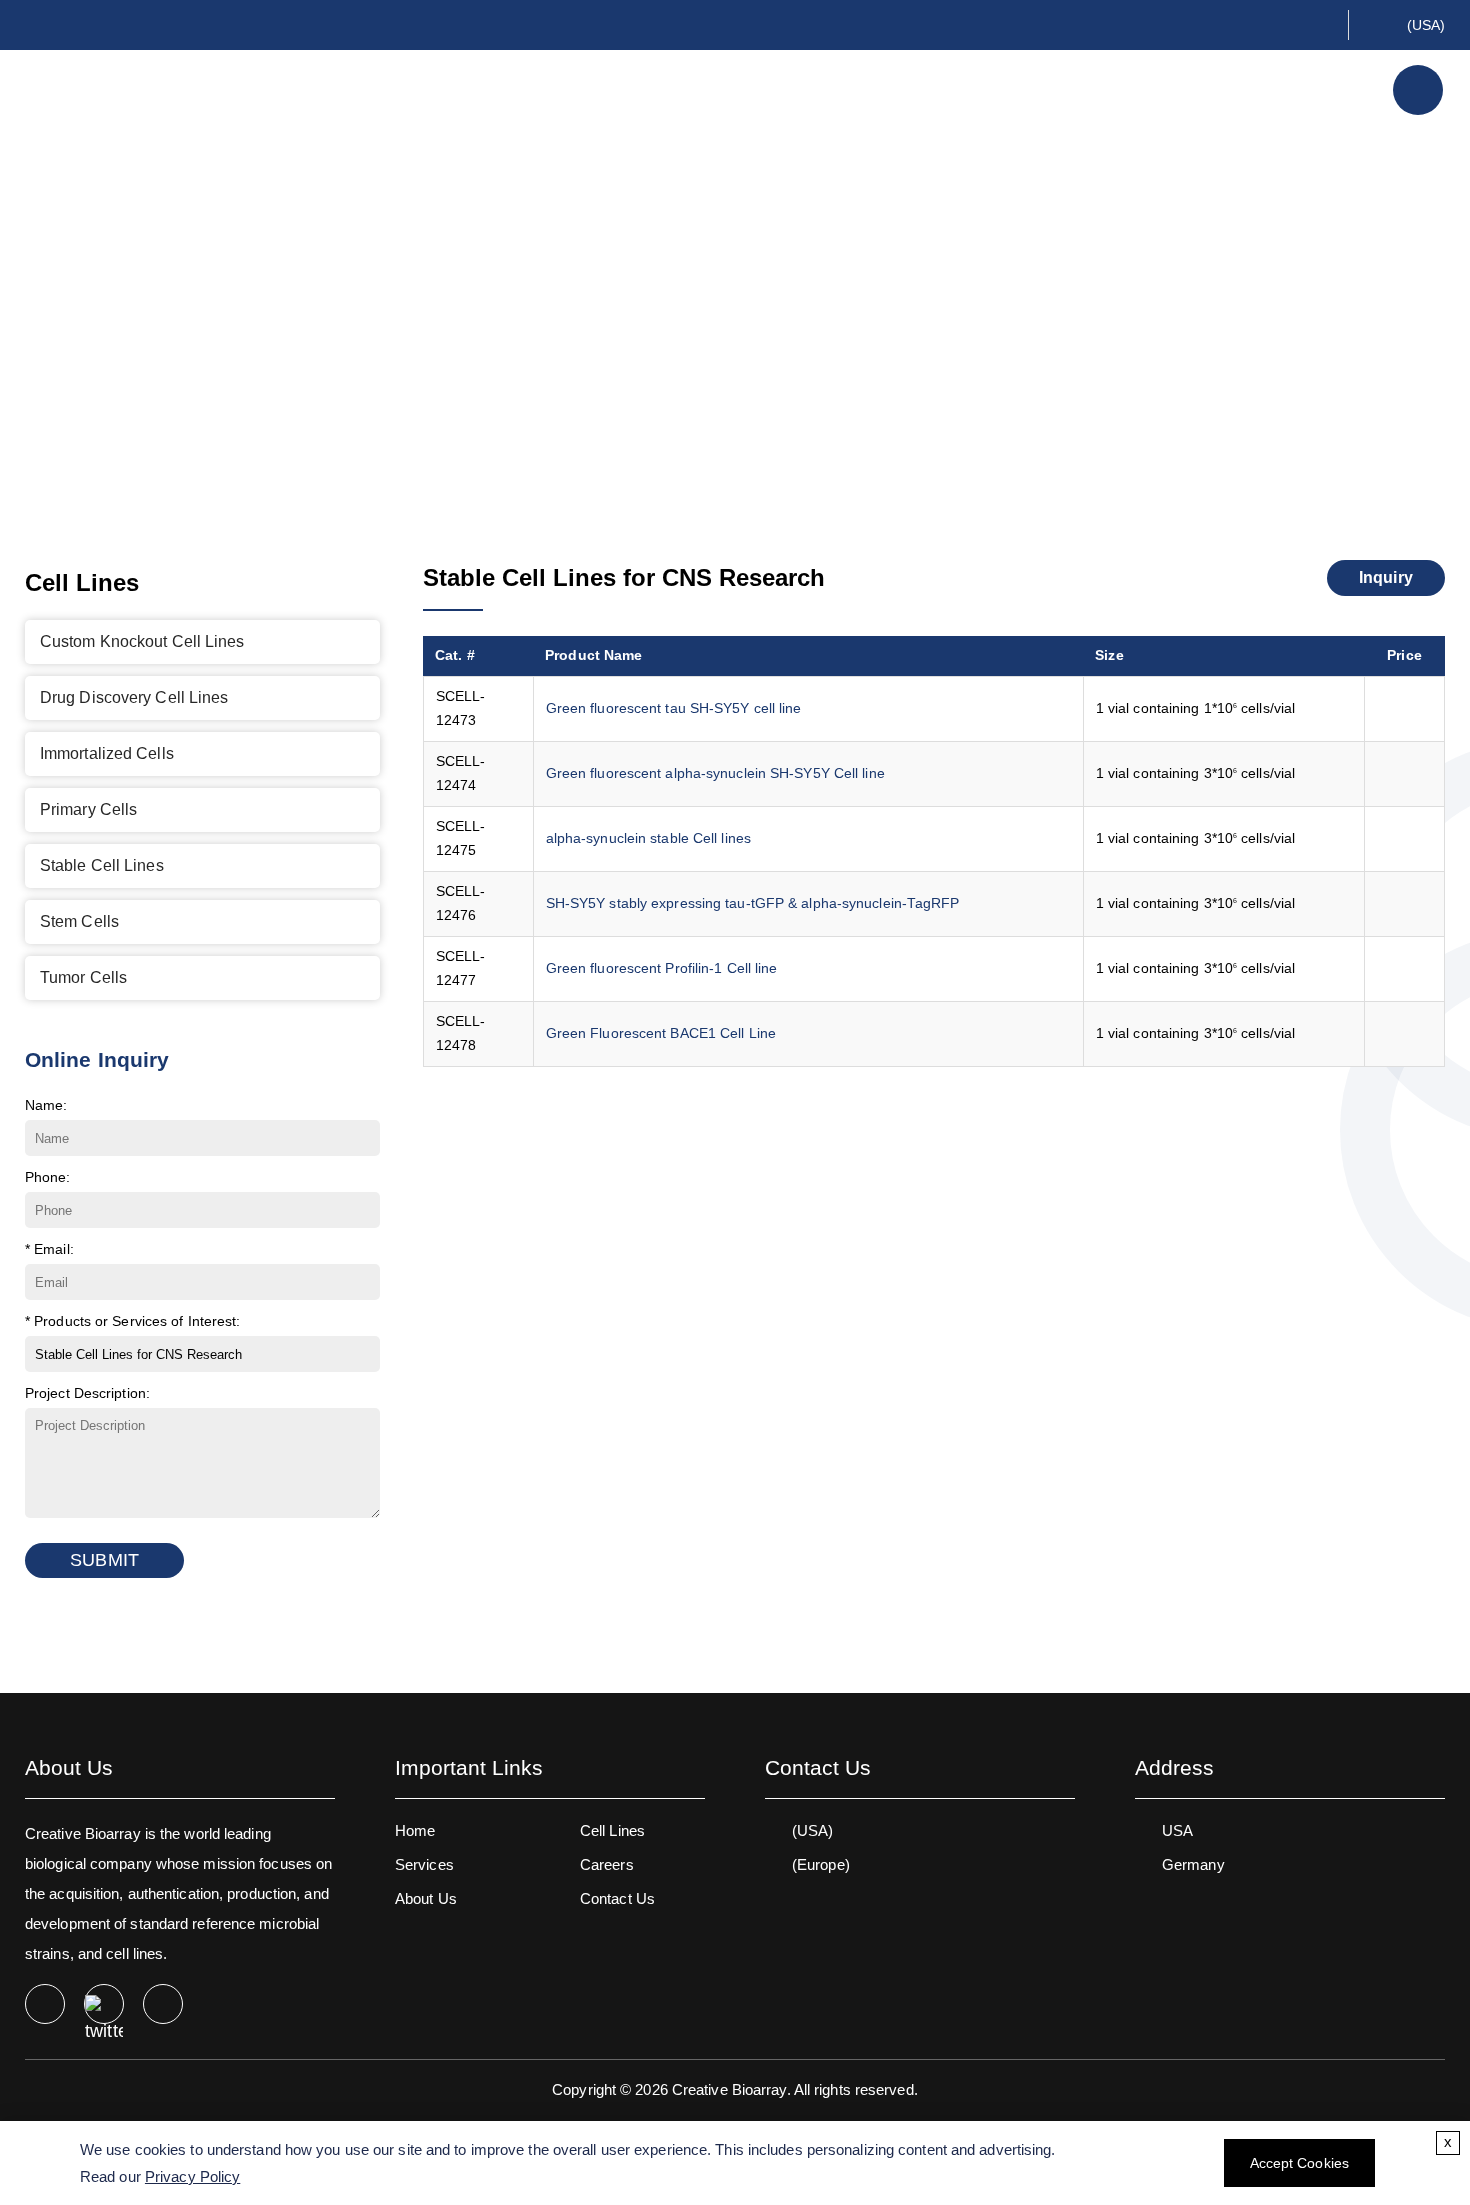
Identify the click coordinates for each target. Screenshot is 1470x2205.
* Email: (49, 1249)
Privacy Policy (192, 2176)
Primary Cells (88, 809)
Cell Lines (1075, 89)
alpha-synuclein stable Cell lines (648, 838)
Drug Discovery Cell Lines (134, 697)
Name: (46, 1105)
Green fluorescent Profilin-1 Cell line (662, 968)
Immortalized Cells (107, 753)
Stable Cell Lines (666, 319)
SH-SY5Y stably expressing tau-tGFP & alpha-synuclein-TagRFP (753, 903)
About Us (944, 89)
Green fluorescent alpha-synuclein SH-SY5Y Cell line (715, 773)
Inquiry (1386, 577)
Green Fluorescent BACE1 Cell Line (661, 1033)
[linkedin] (163, 2004)
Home (446, 319)
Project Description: (87, 1393)
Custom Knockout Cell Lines (142, 641)
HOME (837, 89)
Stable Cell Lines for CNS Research (903, 319)
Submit (104, 1560)
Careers (607, 1864)
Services (1204, 89)
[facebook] (45, 2004)
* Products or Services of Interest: (133, 1321)
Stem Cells (79, 921)
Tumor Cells (83, 977)
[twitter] (104, 2004)
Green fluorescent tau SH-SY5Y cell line (674, 708)
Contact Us (617, 1898)
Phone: (48, 1177)
